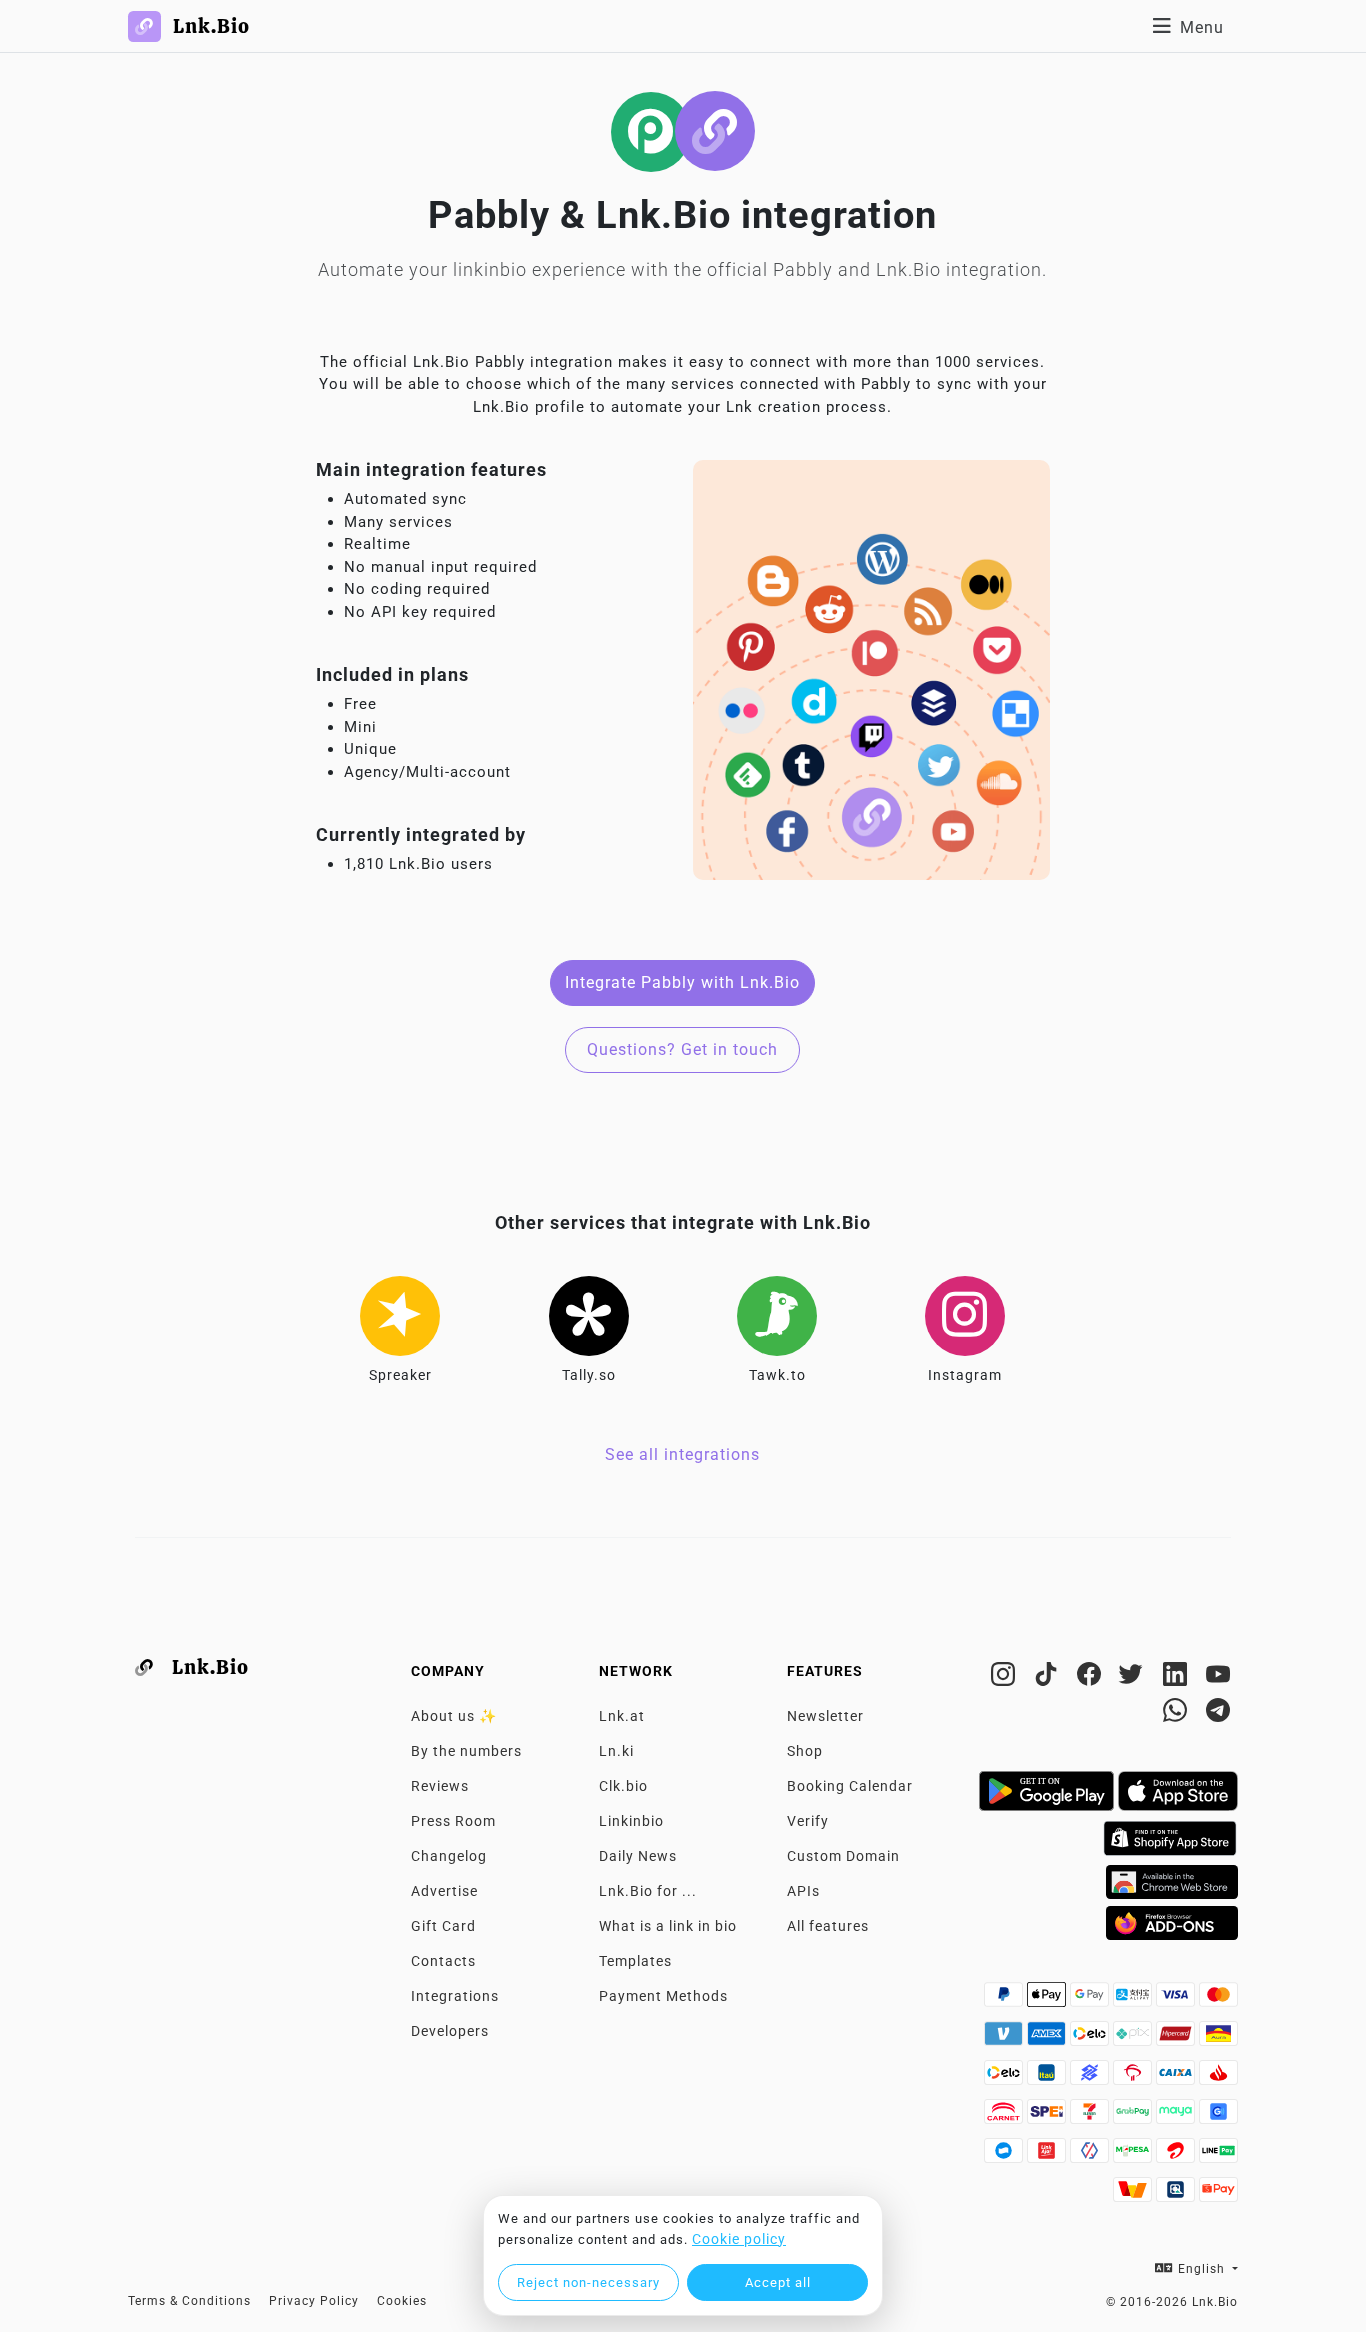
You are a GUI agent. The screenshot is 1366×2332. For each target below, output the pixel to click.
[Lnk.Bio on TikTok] (1048, 1678)
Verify (808, 1821)
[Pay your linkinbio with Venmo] (1005, 2039)
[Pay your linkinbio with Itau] (1048, 2078)
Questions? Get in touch (682, 1049)
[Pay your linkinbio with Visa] (1177, 2000)
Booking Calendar (850, 1786)
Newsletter (825, 1716)
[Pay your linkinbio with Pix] (1134, 2039)
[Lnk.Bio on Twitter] (1134, 1678)
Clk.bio (623, 1786)
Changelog (449, 1856)
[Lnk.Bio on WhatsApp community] (1177, 1714)
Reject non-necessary (588, 2282)
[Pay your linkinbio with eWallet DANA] (1005, 2156)
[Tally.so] (589, 1316)
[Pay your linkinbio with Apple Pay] (1048, 2000)
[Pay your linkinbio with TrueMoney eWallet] (1134, 2195)
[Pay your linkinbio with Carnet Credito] (1005, 2117)
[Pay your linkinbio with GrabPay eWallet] (1134, 2117)
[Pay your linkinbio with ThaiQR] (1177, 2195)
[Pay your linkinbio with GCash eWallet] (1218, 2117)
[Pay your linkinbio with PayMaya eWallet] (1177, 2117)
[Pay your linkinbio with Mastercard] (1218, 2000)
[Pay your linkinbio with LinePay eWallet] (1218, 2156)
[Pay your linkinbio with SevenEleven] (1091, 2117)
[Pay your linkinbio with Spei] (1048, 2117)
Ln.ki (616, 1751)
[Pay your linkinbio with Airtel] (1177, 2156)
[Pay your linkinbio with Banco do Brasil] (1091, 2078)
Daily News (638, 1856)
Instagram (965, 1375)
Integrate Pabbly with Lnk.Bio (682, 982)
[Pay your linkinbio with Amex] (1048, 2039)
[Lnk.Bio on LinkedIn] (1177, 1678)
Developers (450, 2031)
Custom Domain (843, 1856)
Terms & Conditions (189, 2301)
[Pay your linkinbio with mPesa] (1134, 2156)
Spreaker (400, 1375)
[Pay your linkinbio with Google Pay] (1091, 2000)
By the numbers (466, 1751)
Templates (635, 1961)
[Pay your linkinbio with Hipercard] (1177, 2039)
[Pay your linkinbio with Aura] (1218, 2039)
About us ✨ (454, 1716)
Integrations (455, 1996)
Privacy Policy (314, 2301)
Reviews (440, 1786)
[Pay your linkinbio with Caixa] (1177, 2078)
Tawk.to (777, 1375)
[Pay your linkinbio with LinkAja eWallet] (1048, 2156)
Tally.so (589, 1375)
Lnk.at (622, 1716)
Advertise (444, 1891)
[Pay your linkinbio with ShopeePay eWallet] (1218, 2195)
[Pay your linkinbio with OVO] (1091, 2156)
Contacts (443, 1961)
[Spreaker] (400, 1316)
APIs (803, 1891)
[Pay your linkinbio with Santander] (1218, 2078)
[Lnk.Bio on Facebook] (1091, 1678)
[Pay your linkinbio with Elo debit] (1005, 2078)
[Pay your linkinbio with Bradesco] (1134, 2078)
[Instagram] (965, 1316)
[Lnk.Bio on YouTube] (1218, 1678)
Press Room (453, 1821)
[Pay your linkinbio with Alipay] (1134, 2000)
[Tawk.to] (777, 1316)
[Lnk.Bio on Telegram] (1218, 1714)
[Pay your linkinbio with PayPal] (1005, 2000)
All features (828, 1926)
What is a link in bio (668, 1926)
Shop (805, 1751)
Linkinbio (631, 1821)
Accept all (778, 2282)
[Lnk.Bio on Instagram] (1005, 1678)
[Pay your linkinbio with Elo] (1091, 2039)
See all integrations (682, 1454)
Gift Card (443, 1926)
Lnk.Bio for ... (648, 1891)
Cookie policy (739, 2239)
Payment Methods (663, 1996)
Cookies (402, 2301)
